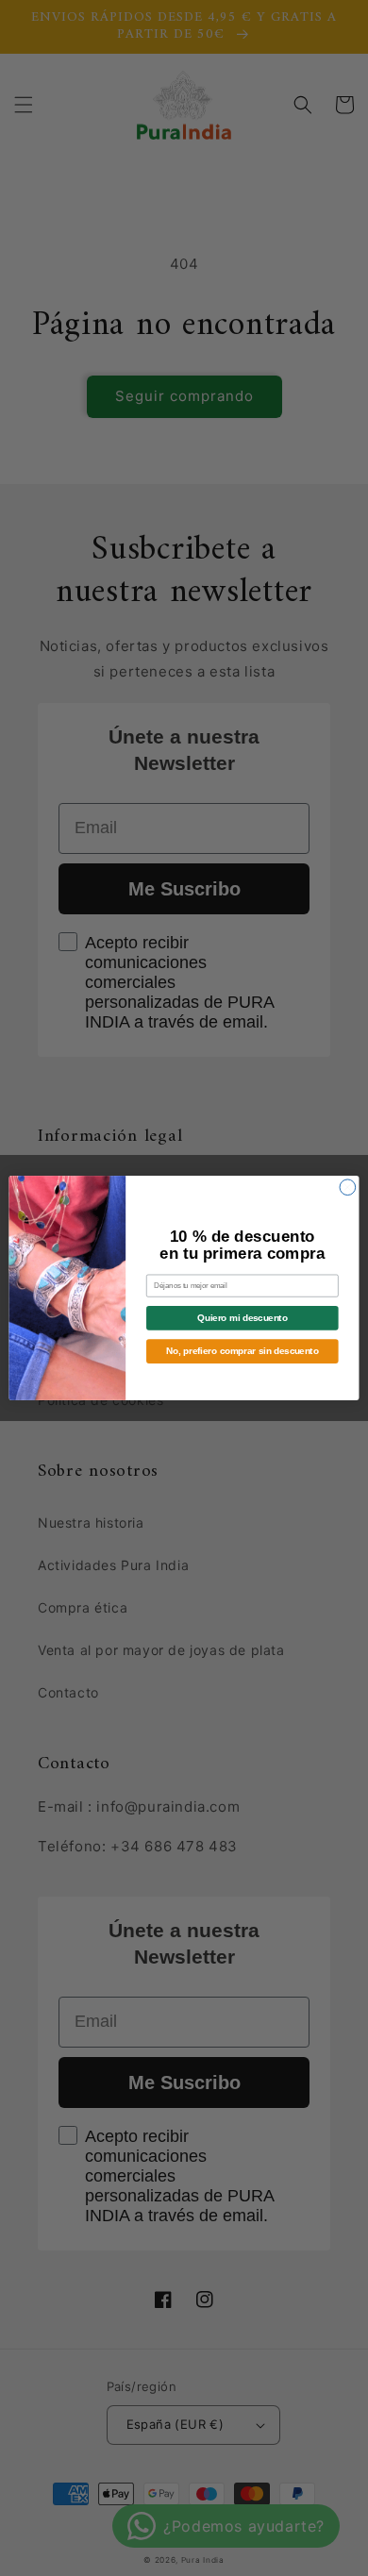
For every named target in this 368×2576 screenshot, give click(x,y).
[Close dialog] (348, 1188)
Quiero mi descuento (242, 1318)
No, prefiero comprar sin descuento (242, 1351)
